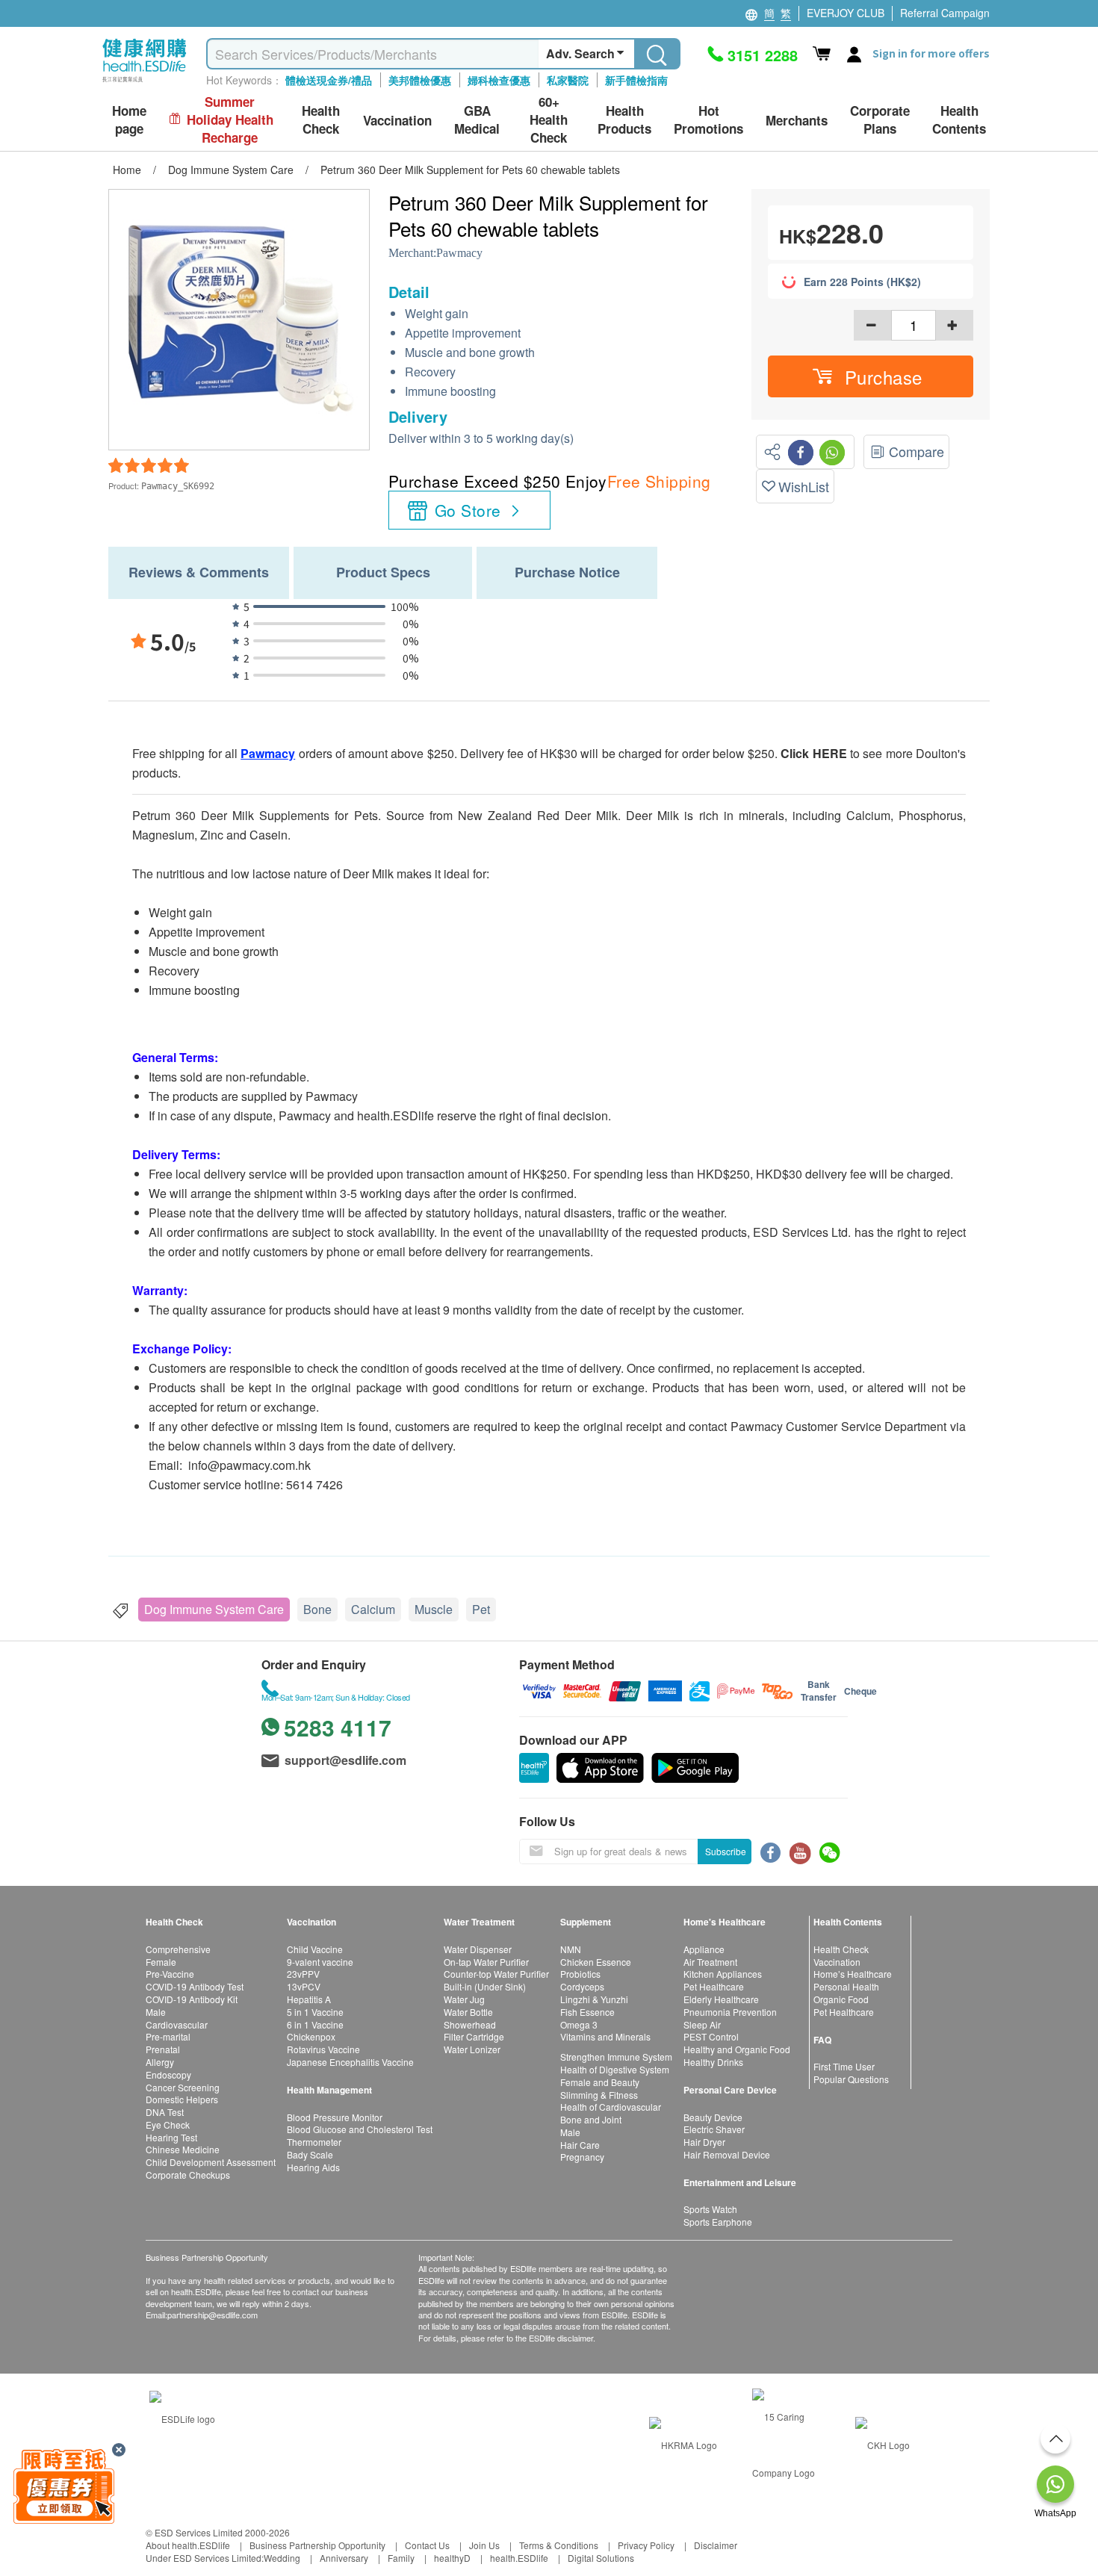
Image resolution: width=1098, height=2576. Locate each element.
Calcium (373, 1609)
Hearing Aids (313, 2167)
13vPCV (304, 1986)
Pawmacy (459, 253)
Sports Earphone (718, 2222)
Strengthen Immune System (616, 2057)
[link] (182, 2417)
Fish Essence (587, 2012)
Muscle (434, 1609)
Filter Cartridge (474, 2036)
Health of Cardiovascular (611, 2107)
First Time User (844, 2066)
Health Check (841, 1949)
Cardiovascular (177, 2024)
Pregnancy (582, 2157)
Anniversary (344, 2558)
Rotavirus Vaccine (323, 2049)
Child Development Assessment (211, 2162)
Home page (129, 120)
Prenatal (163, 2049)
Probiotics (580, 1974)
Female (161, 1962)
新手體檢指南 (636, 80)
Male (156, 2012)
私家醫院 (568, 80)
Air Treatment (710, 1962)
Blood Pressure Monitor (335, 2117)
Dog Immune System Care (214, 1609)
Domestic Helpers (182, 2099)
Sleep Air (702, 2024)
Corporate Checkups (188, 2175)
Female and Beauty (600, 2082)
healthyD (452, 2558)
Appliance (704, 1949)
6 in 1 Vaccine (315, 2024)
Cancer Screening (183, 2087)
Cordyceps (582, 1986)
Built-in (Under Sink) (485, 1986)
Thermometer (314, 2142)
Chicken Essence (596, 1962)
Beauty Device (713, 2117)
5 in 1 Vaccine (315, 2012)
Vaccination (837, 1962)
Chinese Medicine (183, 2149)
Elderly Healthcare (721, 1999)
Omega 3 (579, 2024)
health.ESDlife (519, 2558)
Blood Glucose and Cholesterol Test (360, 2129)
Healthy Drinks (713, 2062)
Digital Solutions (601, 2558)
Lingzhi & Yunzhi (594, 1999)
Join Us (484, 2545)
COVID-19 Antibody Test (195, 1986)
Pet (481, 1609)
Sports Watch (710, 2209)
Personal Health (846, 1986)
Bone (317, 1609)
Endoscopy (168, 2074)
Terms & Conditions (559, 2545)
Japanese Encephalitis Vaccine (350, 2062)
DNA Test (165, 2112)
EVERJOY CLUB (846, 13)
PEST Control (711, 2036)
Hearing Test (171, 2137)
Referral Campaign (945, 13)
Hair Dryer (704, 2142)
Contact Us (427, 2545)
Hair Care (580, 2145)
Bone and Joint (591, 2119)
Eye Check (168, 2125)
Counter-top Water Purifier (496, 1974)
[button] (871, 376)
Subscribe (726, 1851)
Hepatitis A (309, 1999)
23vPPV (303, 1974)
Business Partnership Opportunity (317, 2545)
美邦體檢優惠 (420, 80)
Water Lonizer (472, 2049)
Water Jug (464, 1999)
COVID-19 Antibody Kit (192, 1999)
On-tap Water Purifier (486, 1962)
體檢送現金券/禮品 (329, 80)
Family (401, 2558)
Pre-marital (168, 2036)
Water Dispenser (478, 1949)
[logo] (145, 83)
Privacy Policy (646, 2545)
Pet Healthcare (714, 1986)
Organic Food (841, 1999)
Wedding (282, 2558)
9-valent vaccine (320, 1962)
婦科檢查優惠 (499, 80)
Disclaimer (716, 2545)
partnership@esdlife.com (213, 2315)
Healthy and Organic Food (737, 2049)
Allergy (160, 2062)
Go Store (468, 510)
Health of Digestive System (615, 2069)
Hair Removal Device (727, 2154)
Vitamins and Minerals (605, 2036)
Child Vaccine (315, 1949)
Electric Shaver (714, 2129)
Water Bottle (468, 2012)
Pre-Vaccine (170, 1974)
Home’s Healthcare (853, 1974)
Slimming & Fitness (599, 2095)
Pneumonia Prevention (730, 2012)
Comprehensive (178, 1949)
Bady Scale (310, 2154)
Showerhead (470, 2024)
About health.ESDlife (188, 2545)
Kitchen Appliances (723, 1974)
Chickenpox (311, 2036)
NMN (571, 1949)
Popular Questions (851, 2079)
